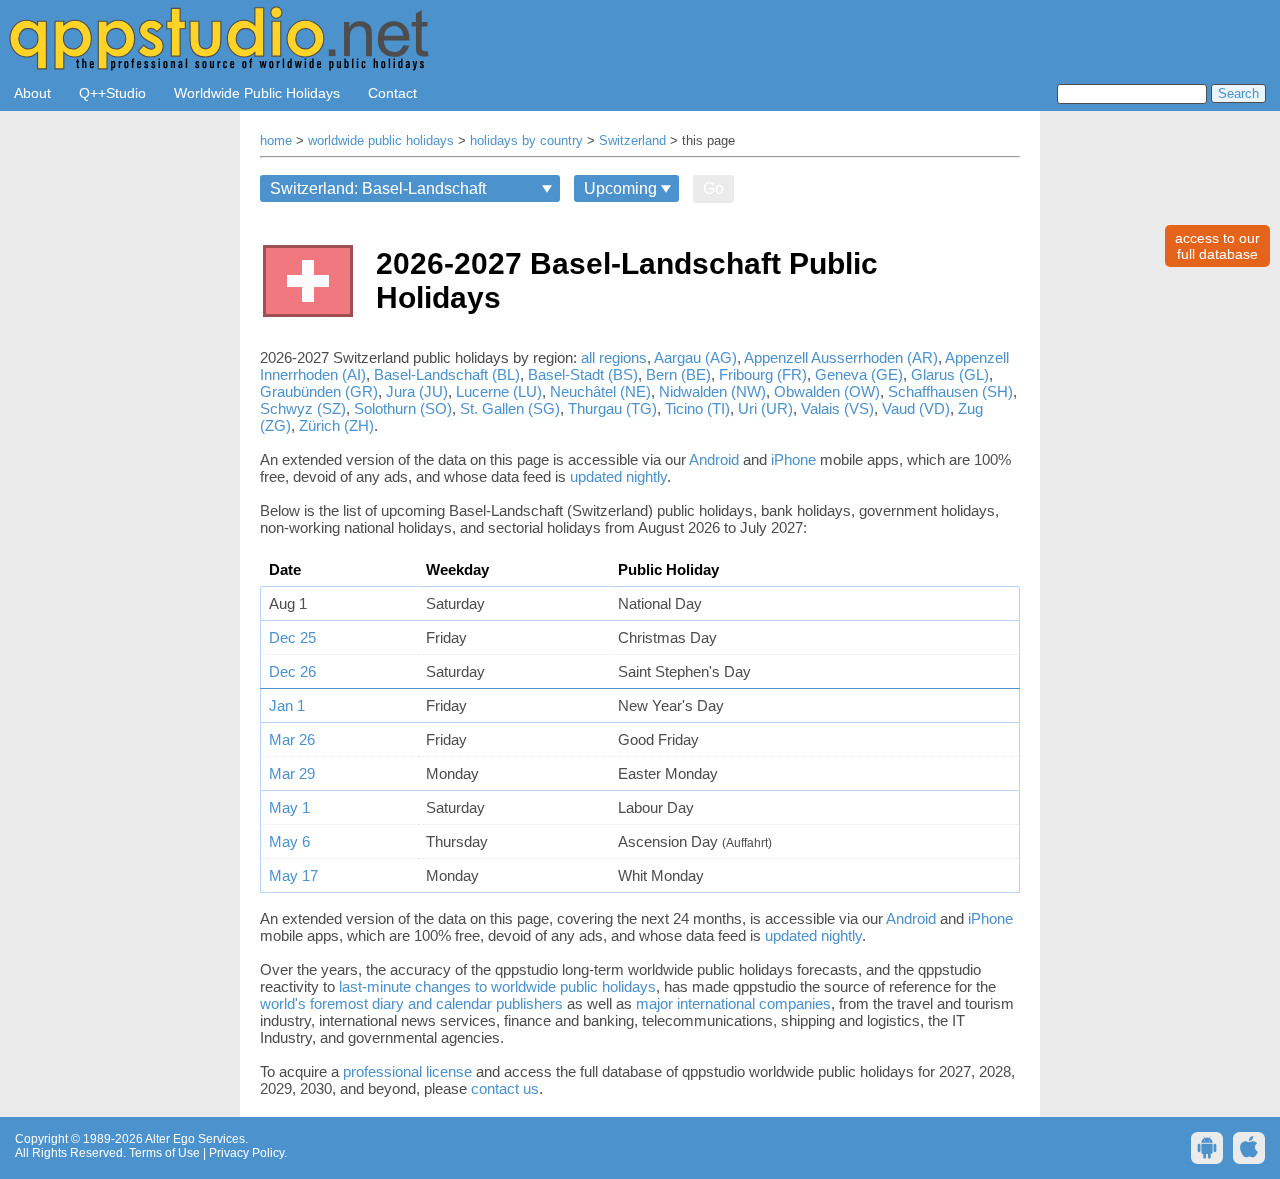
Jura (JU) (417, 391)
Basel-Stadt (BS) (583, 374)
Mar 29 (292, 773)
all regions (614, 357)
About (32, 93)
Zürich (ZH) (336, 425)
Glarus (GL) (950, 374)
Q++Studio (112, 93)
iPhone (793, 459)
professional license (407, 1071)
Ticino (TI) (697, 408)
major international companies (733, 1003)
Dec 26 (292, 671)
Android (714, 459)
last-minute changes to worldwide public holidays (497, 986)
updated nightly (618, 476)
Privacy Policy (246, 1153)
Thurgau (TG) (612, 408)
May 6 (289, 841)
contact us (505, 1088)
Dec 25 (292, 637)
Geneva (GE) (859, 374)
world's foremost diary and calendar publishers (411, 1003)
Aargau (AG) (695, 357)
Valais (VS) (837, 408)
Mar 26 (292, 739)
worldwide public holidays (381, 141)
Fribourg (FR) (763, 374)
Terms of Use (164, 1153)
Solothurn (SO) (403, 408)
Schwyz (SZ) (303, 408)
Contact (392, 93)
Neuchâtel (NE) (600, 391)
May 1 (289, 807)
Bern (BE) (678, 374)
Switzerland (632, 141)
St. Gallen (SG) (510, 408)
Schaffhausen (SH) (950, 391)
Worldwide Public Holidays (257, 93)
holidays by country (526, 141)
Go (713, 188)
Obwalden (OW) (827, 391)
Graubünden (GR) (319, 391)
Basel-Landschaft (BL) (447, 374)
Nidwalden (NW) (712, 391)
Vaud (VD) (916, 408)
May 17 (293, 875)
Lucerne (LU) (499, 391)
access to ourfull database (1217, 246)
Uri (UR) (765, 408)
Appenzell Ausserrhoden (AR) (841, 357)
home (276, 141)
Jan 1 (287, 705)
